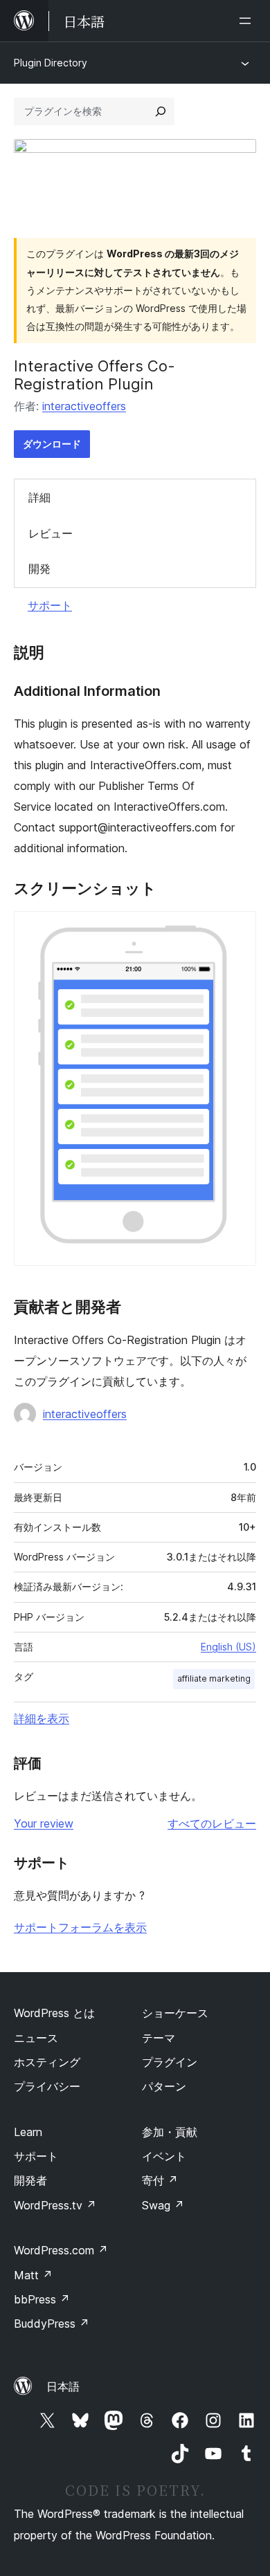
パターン (164, 2086)
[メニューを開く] (248, 21)
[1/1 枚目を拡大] (237, 930)
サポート (50, 605)
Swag (163, 2205)
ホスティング (47, 2062)
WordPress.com (61, 2250)
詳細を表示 (42, 1718)
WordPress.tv (55, 2205)
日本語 (63, 2386)
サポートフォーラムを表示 (80, 1927)
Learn (28, 2132)
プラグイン (170, 2062)
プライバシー (47, 2086)
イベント (164, 2156)
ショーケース (175, 2013)
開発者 (30, 2180)
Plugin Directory (51, 63)
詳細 (39, 497)
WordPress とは (54, 2013)
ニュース (36, 2038)
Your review (44, 1823)
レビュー (51, 533)
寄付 (160, 2180)
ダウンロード (52, 444)
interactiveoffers (84, 406)
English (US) (228, 1647)
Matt (33, 2275)
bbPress (42, 2299)
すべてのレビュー (212, 1823)
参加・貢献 (170, 2132)
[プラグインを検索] (161, 111)
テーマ (159, 2038)
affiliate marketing (214, 1678)
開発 (39, 569)
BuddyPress (52, 2324)
